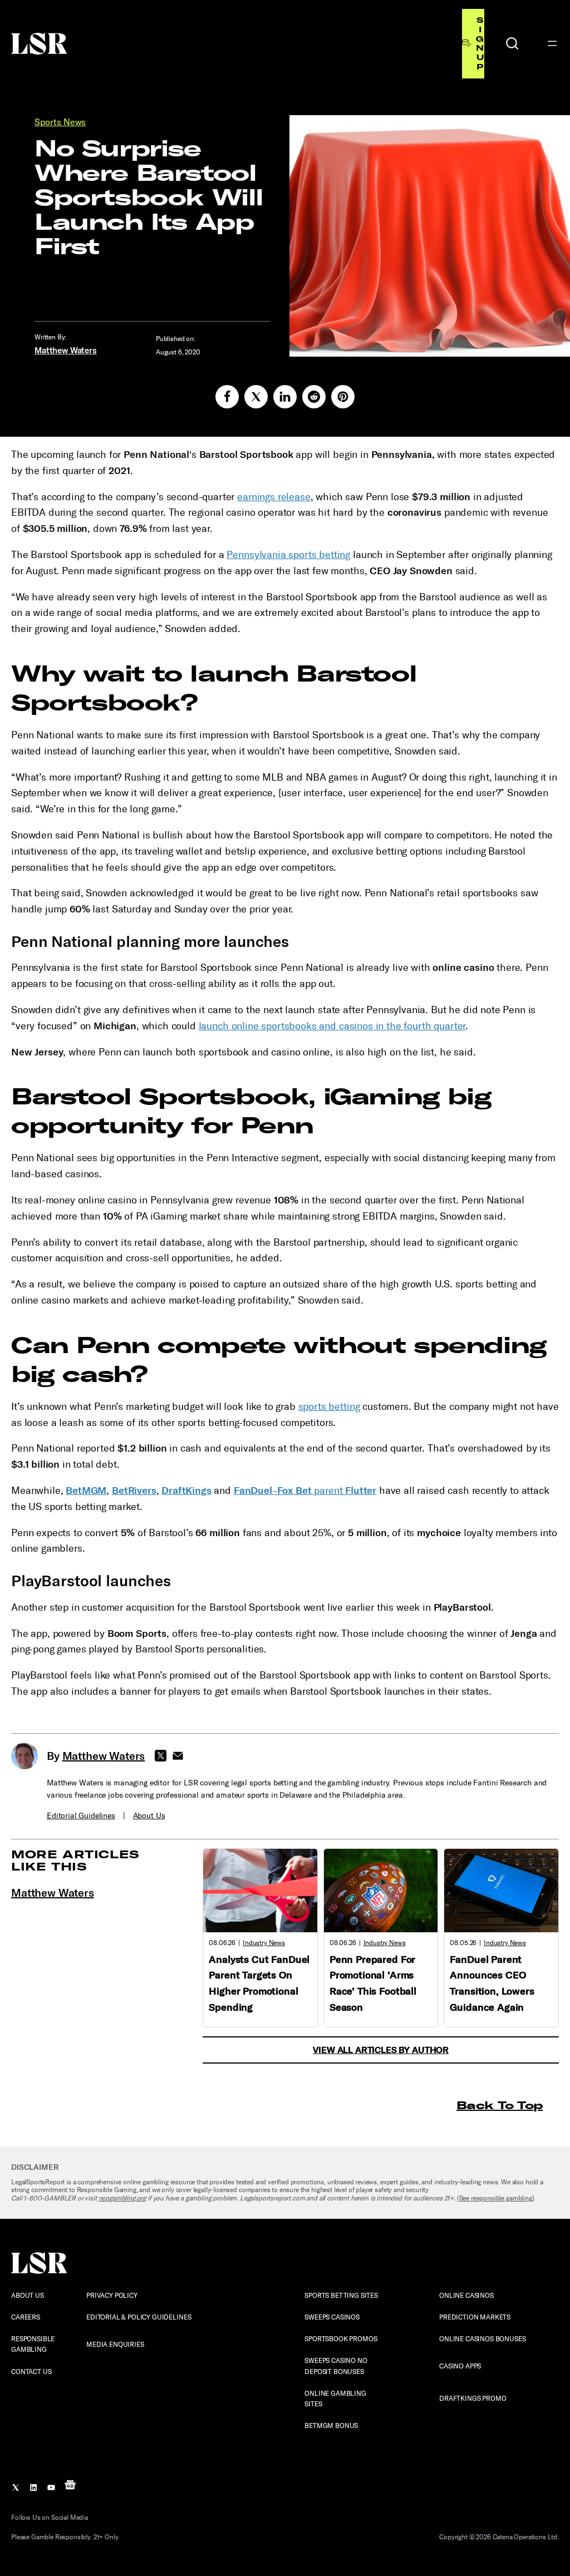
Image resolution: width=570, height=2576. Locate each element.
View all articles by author (381, 2050)
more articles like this (75, 1860)
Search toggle (512, 43)
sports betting (329, 1407)
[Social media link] (227, 397)
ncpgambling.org (122, 2198)
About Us (149, 1816)
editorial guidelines (81, 1816)
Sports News (60, 122)
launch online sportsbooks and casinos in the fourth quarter (332, 1026)
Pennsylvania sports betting (288, 555)
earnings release (274, 497)
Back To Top (500, 2105)
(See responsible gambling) (496, 2198)
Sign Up (480, 43)
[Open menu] (552, 43)
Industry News (264, 1943)
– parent (305, 1491)
